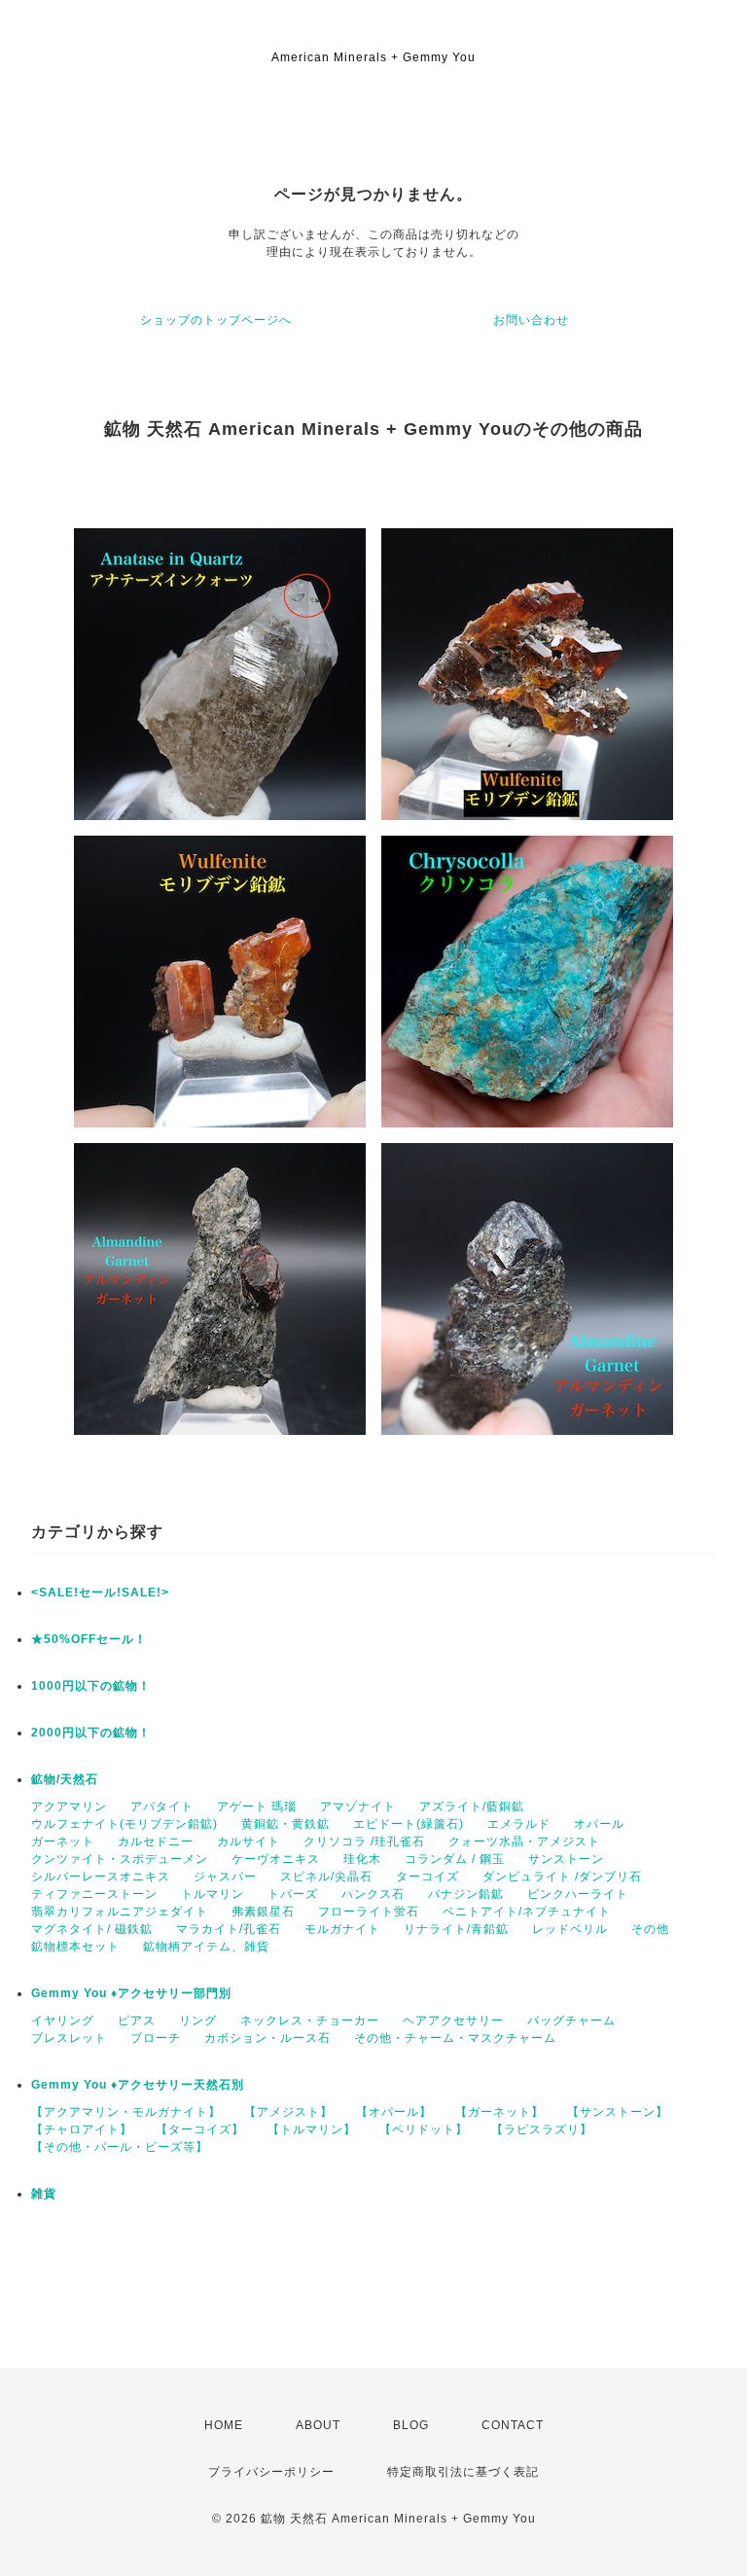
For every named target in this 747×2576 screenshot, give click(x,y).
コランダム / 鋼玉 (455, 1859)
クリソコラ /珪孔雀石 (364, 1842)
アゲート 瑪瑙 (257, 1807)
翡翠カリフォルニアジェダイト (120, 1912)
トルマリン (213, 1894)
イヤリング (63, 2021)
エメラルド (519, 1824)
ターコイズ (427, 1877)
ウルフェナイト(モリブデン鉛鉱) (124, 1824)
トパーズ (293, 1894)
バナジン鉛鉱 (466, 1894)
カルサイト (249, 1842)
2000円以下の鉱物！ (91, 1733)
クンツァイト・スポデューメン (120, 1859)
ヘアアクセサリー (453, 2021)
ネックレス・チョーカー (310, 2021)
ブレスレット (69, 2038)
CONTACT (513, 2425)
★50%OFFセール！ (89, 1639)
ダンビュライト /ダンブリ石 (562, 1877)
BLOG (411, 2425)
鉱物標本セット (75, 1947)
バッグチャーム (571, 2021)
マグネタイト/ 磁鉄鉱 (92, 1929)
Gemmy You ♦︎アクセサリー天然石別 (138, 2085)
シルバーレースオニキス (101, 1877)
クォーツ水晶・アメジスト (524, 1842)
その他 (650, 1929)
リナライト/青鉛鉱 (456, 1929)
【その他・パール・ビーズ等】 (120, 2147)
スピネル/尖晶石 (326, 1877)
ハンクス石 (373, 1894)
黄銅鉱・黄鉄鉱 (285, 1824)
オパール (599, 1824)
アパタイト (162, 1807)
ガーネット (63, 1842)
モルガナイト (342, 1929)
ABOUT (318, 2425)
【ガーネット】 (499, 2112)
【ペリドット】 (424, 2129)
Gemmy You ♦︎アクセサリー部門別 (131, 1993)
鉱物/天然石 (65, 1779)
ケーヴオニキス (276, 1859)
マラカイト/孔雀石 (229, 1929)
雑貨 (44, 2194)
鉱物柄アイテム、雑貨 (206, 1947)
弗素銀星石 (263, 1912)
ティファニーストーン (94, 1894)
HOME (224, 2425)
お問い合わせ (531, 320)
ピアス (137, 2021)
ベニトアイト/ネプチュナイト (527, 1912)
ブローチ (156, 2038)
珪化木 (362, 1859)
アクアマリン (69, 1807)
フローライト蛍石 (369, 1912)
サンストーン (566, 1859)
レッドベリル (570, 1929)
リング (198, 2021)
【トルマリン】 (312, 2129)
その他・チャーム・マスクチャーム (455, 2038)
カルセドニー (156, 1842)
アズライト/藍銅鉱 (472, 1807)
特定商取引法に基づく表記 (463, 2472)
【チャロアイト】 (82, 2129)
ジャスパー (225, 1877)
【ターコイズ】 (200, 2129)
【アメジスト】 (288, 2112)
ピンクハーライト (578, 1894)
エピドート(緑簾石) (409, 1824)
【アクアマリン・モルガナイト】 (126, 2112)
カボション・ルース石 (267, 2038)
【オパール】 (394, 2112)
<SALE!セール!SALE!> (100, 1592)
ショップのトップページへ (216, 320)
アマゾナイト (358, 1807)
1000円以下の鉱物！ (91, 1686)
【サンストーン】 (618, 2112)
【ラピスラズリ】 (542, 2129)
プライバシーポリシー (271, 2472)
